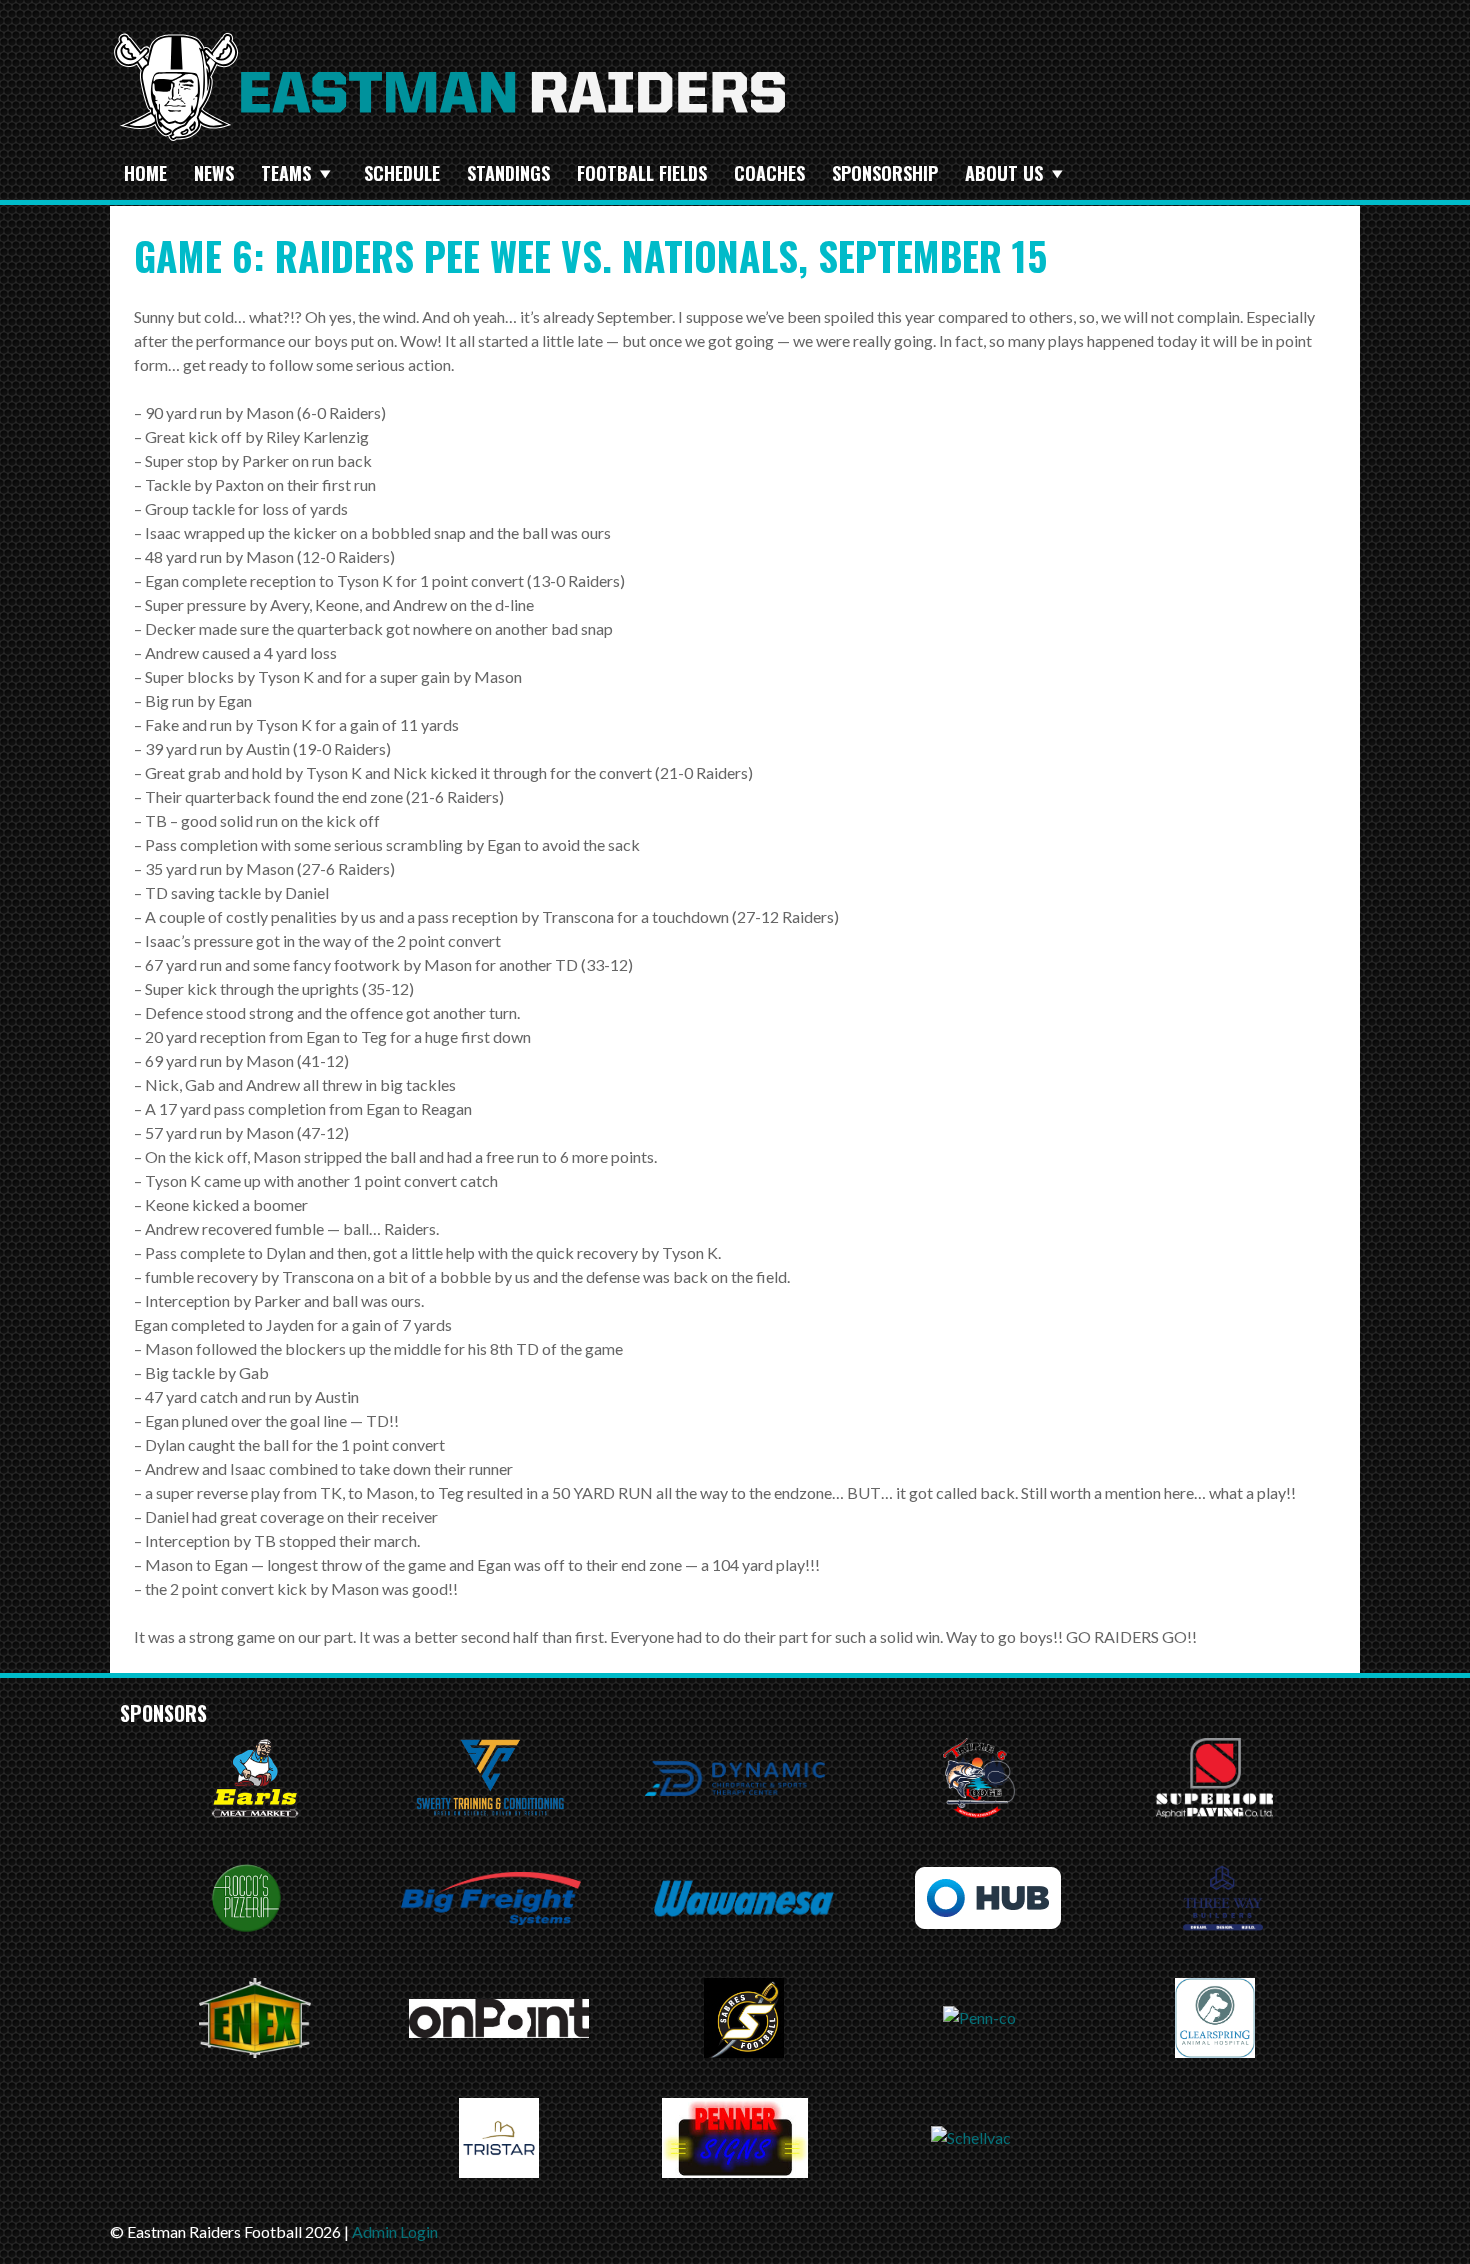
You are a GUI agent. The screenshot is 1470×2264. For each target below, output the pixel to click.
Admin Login (395, 2231)
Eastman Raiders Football (450, 87)
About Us (1004, 173)
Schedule (402, 173)
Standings (508, 173)
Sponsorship (885, 173)
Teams (286, 173)
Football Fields (642, 173)
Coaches (769, 173)
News (214, 173)
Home (145, 173)
